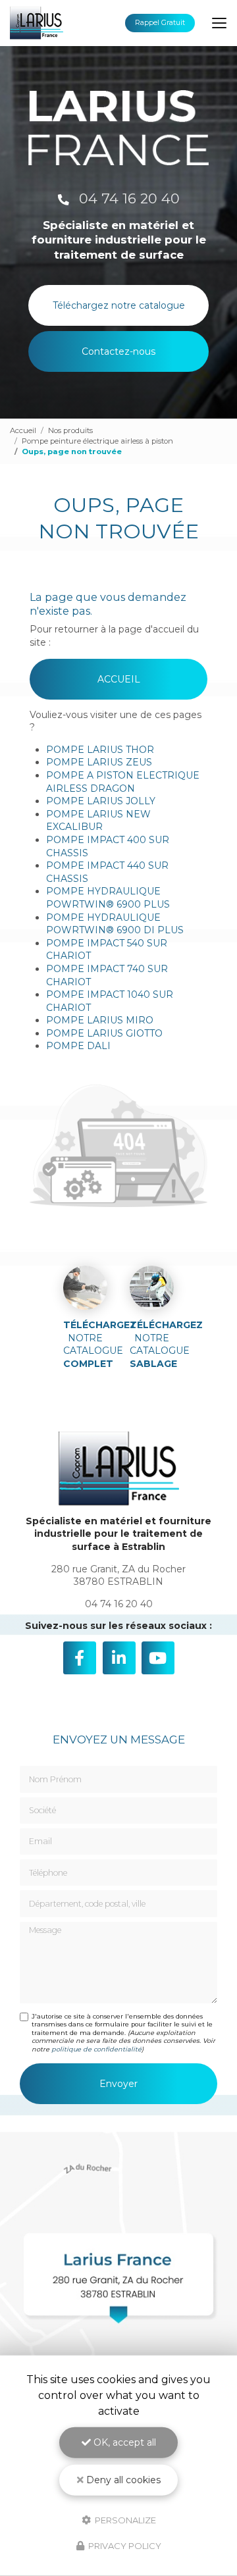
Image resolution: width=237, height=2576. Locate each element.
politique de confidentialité (96, 2049)
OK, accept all (123, 2442)
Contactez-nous (118, 351)
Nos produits (70, 430)
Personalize (124, 2519)
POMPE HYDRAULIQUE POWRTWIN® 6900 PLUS (108, 898)
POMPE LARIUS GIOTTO (104, 1033)
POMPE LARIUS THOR (100, 750)
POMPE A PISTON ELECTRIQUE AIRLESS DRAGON (123, 782)
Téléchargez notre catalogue (119, 305)
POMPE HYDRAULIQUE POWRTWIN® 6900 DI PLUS (115, 924)
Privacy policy (124, 2546)
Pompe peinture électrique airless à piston (97, 441)
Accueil (23, 430)
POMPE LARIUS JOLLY (101, 801)
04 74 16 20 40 (127, 198)
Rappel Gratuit (160, 23)
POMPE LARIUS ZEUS (99, 762)
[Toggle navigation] (219, 23)
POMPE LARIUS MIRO (100, 1020)
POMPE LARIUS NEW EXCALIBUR (98, 821)
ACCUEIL (119, 679)
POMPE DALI (78, 1046)
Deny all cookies (122, 2480)
